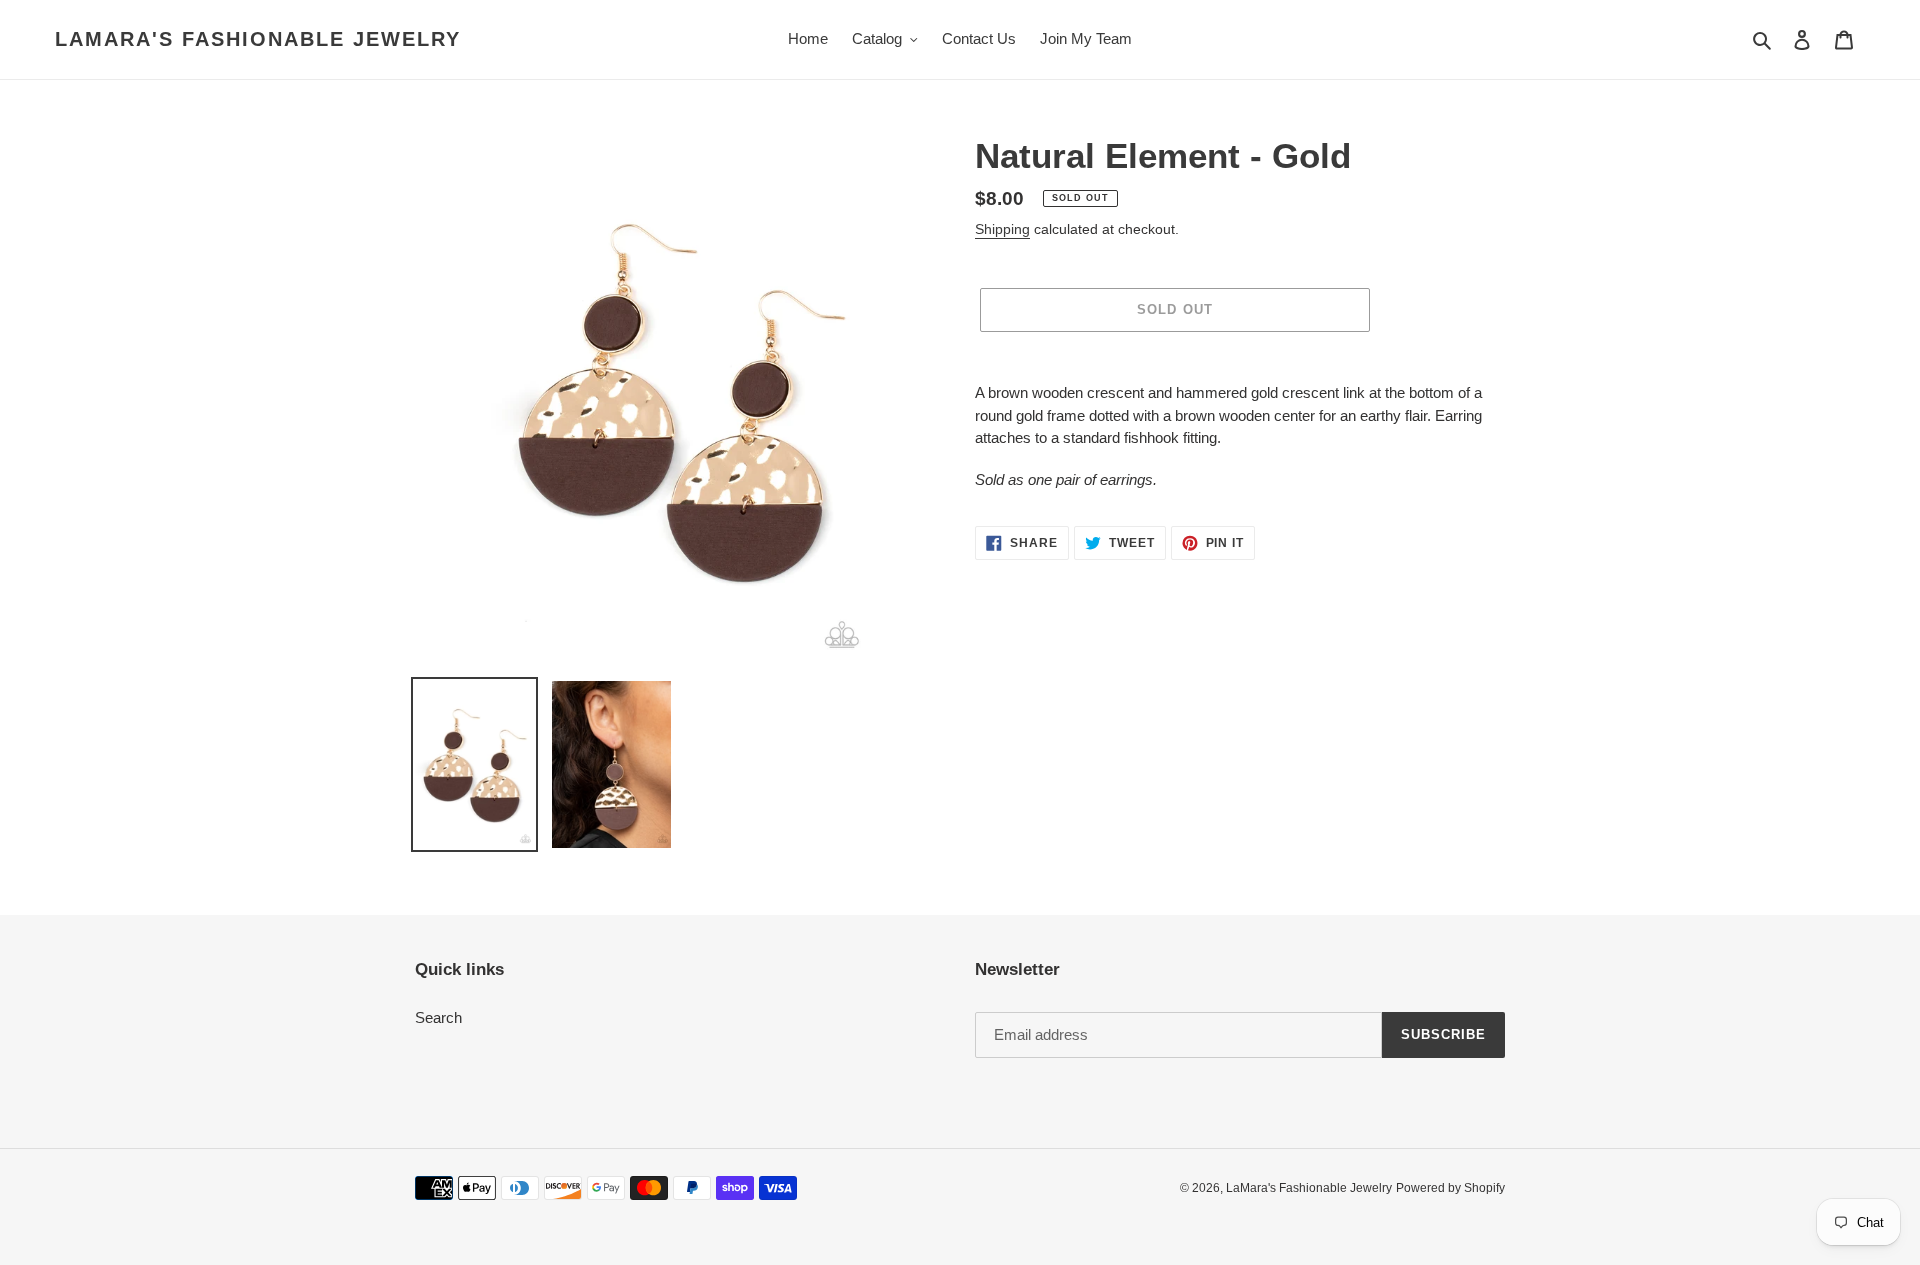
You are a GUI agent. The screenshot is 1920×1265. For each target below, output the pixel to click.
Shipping (1002, 229)
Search (438, 1017)
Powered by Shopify (1450, 1188)
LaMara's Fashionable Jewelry (258, 39)
